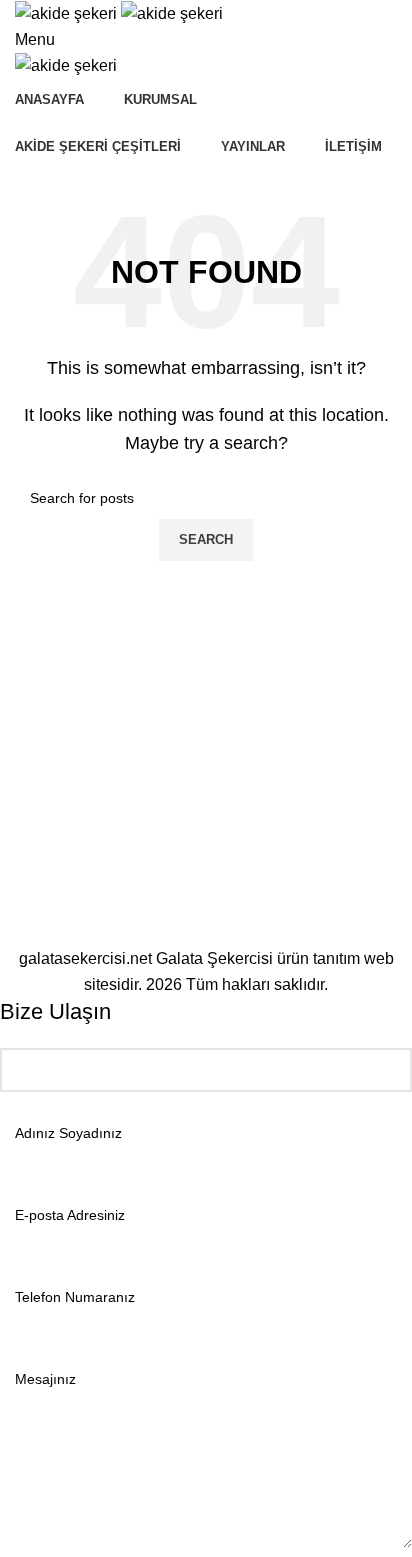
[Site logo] (68, 12)
